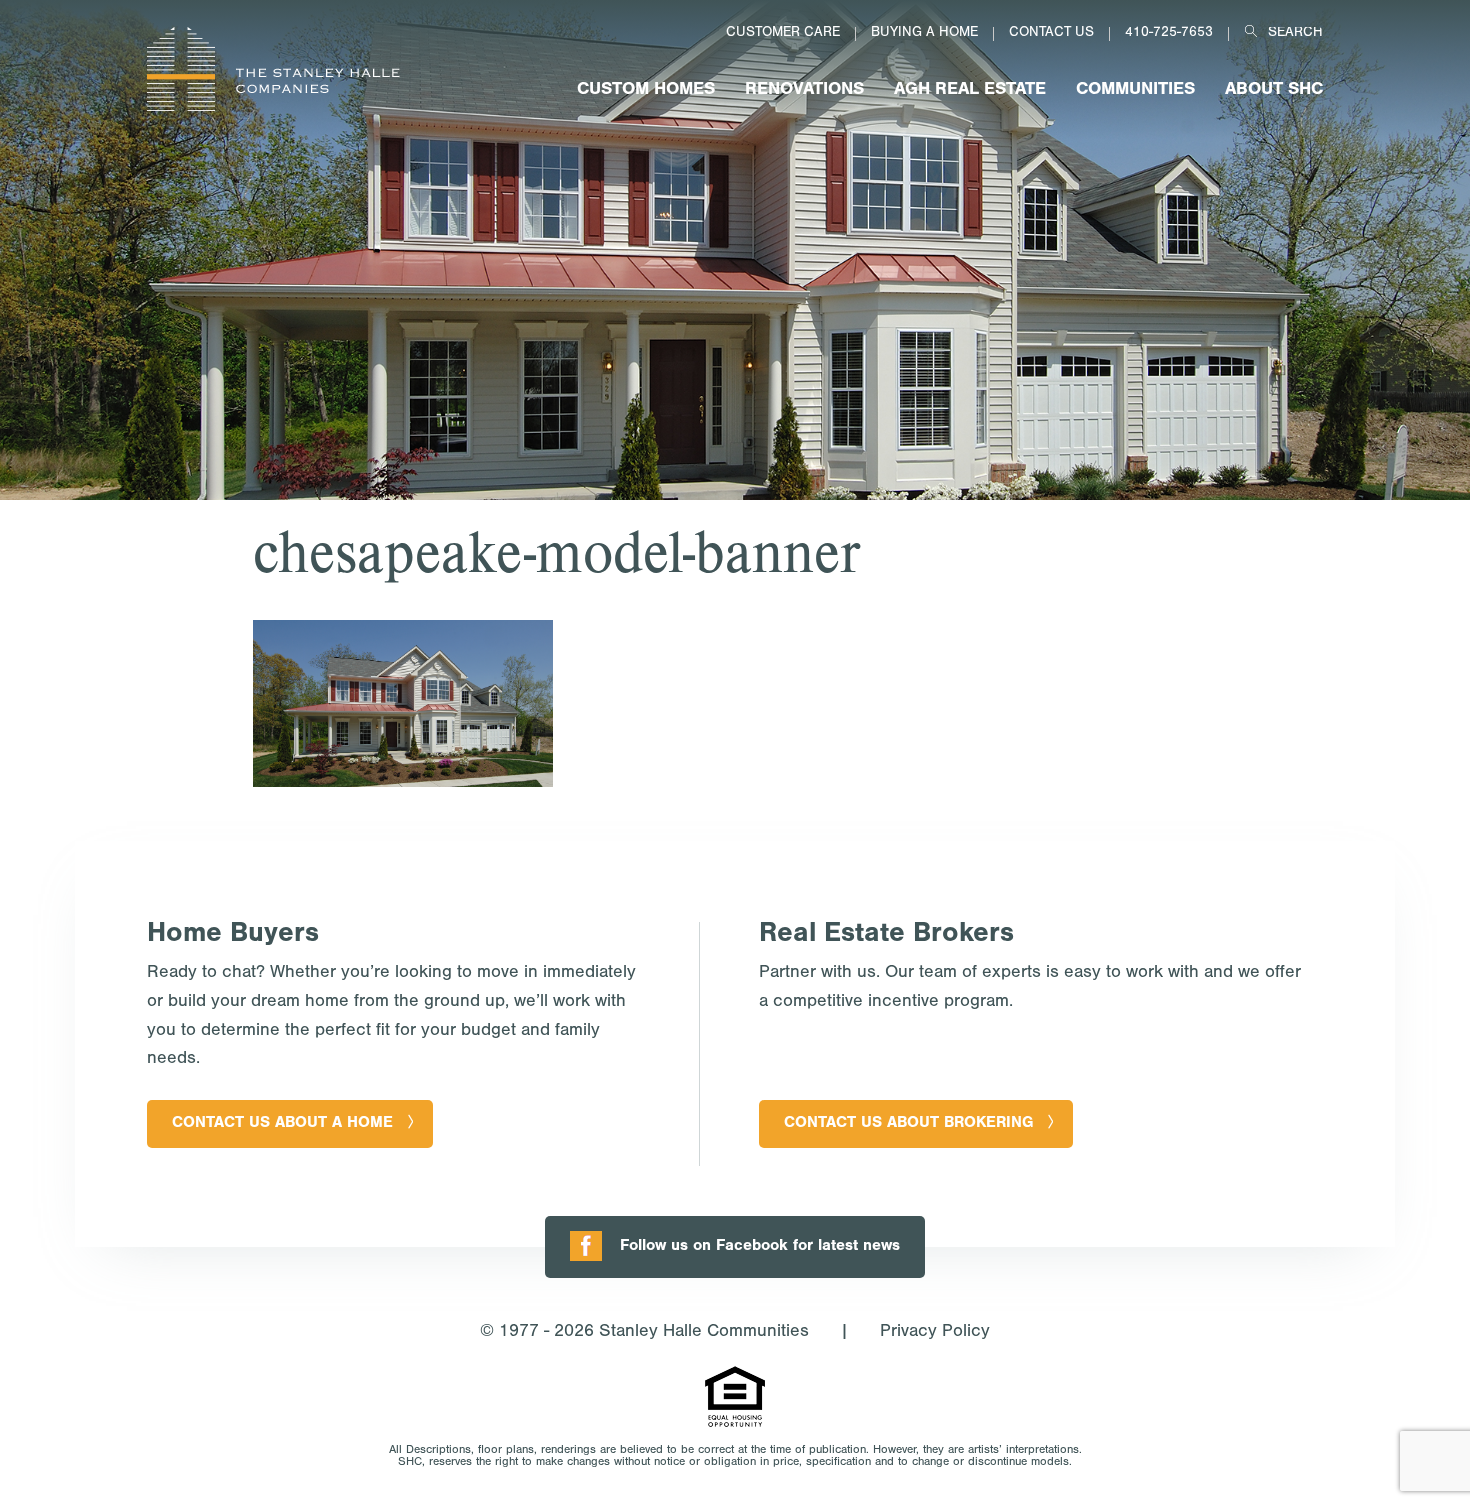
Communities (1135, 91)
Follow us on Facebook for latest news (760, 1247)
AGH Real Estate (970, 91)
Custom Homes (646, 91)
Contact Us (1051, 34)
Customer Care (783, 34)
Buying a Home (924, 34)
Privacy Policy (935, 1333)
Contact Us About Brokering (908, 1124)
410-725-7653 (1169, 34)
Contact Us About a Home (282, 1124)
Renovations (804, 91)
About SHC (1274, 91)
